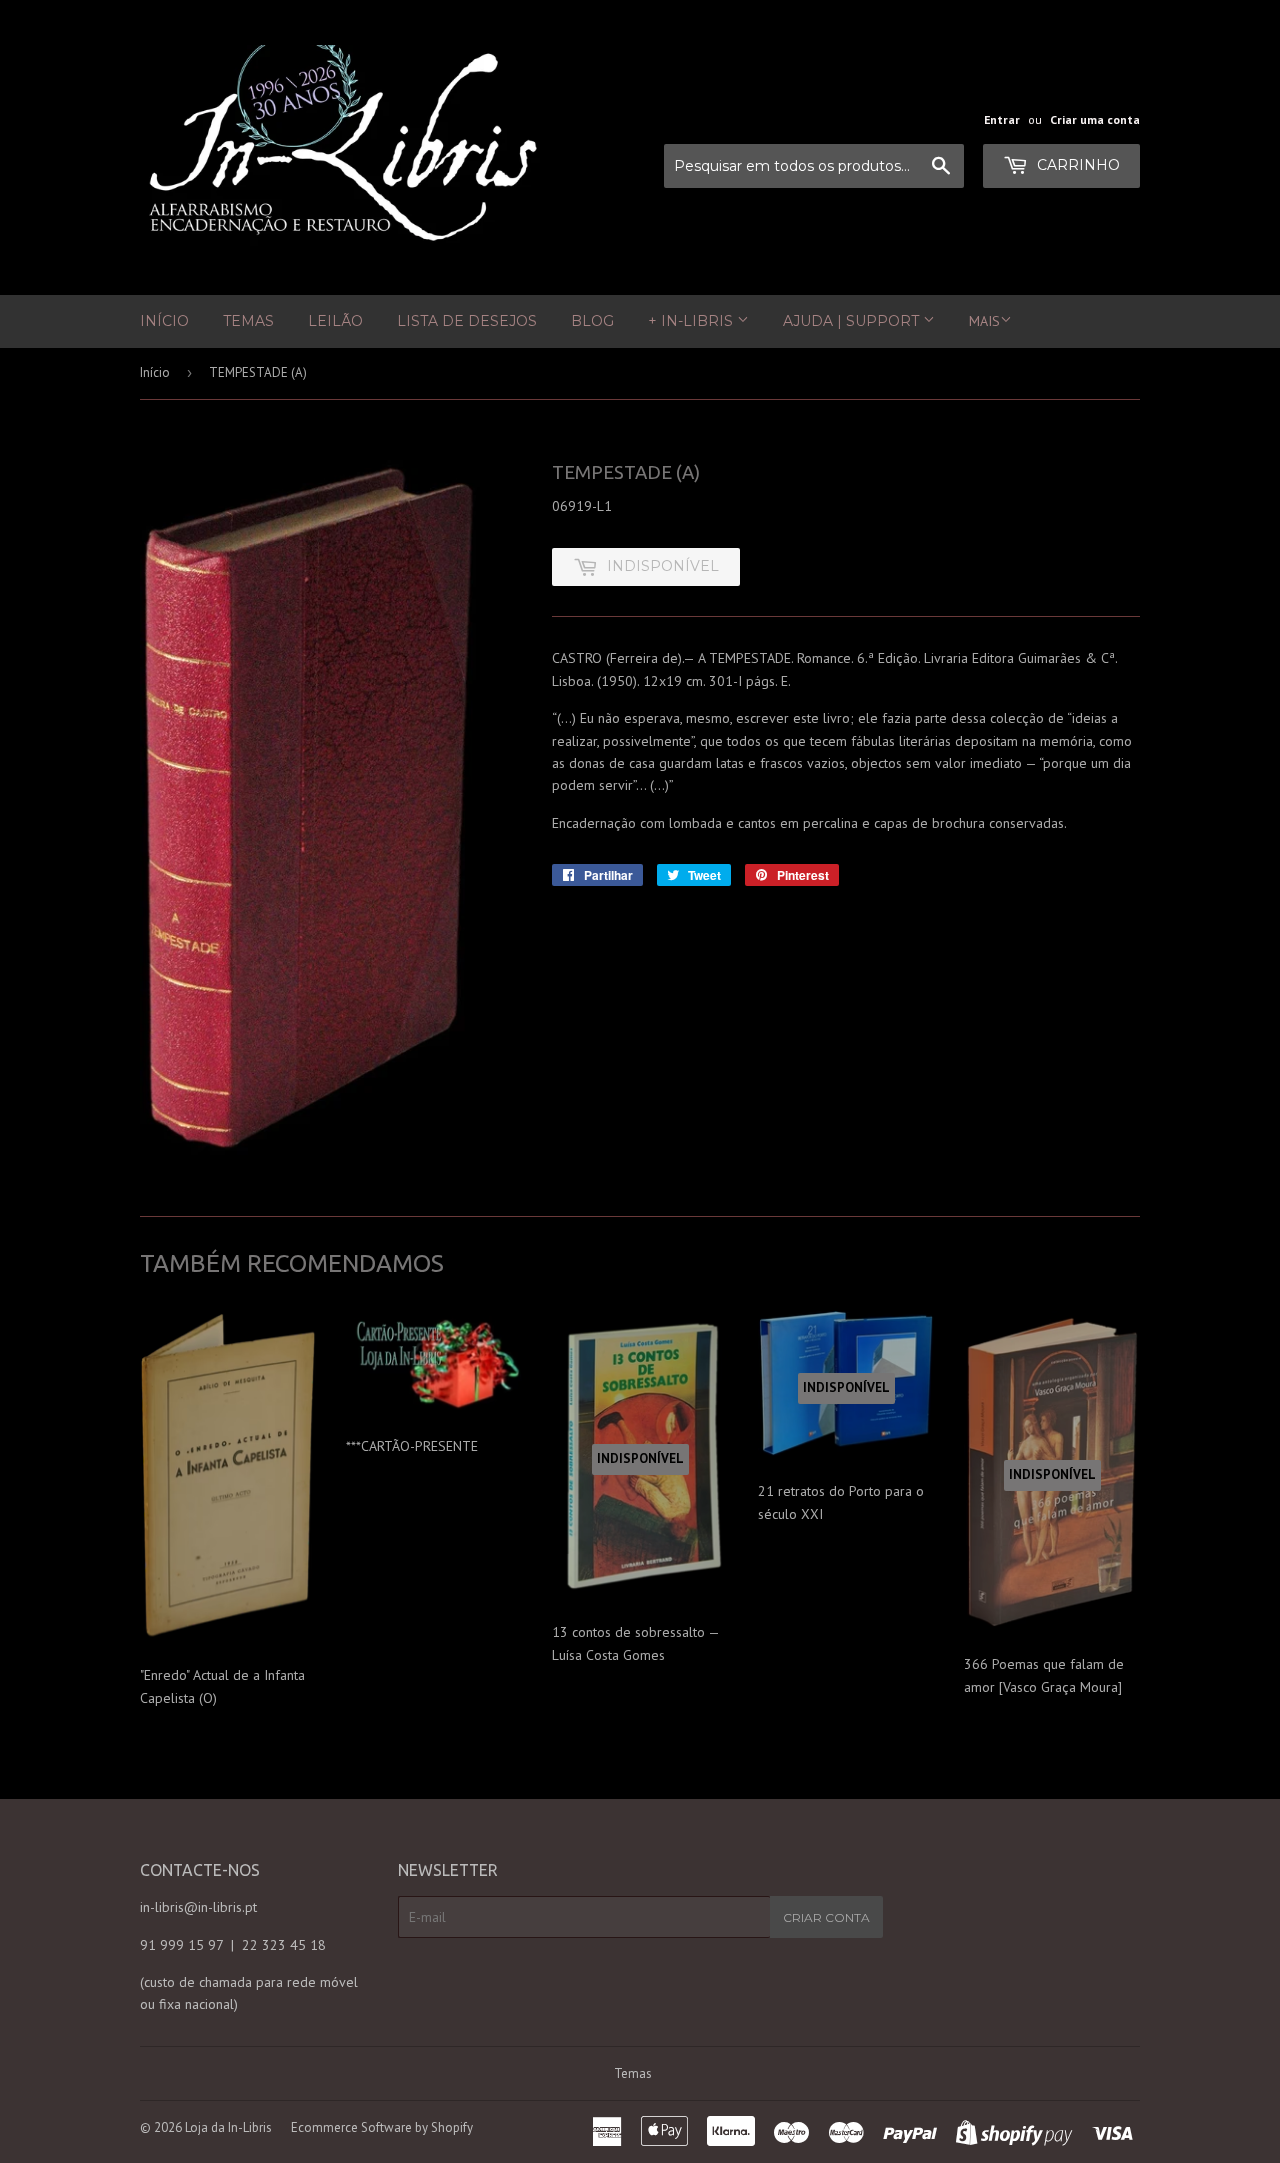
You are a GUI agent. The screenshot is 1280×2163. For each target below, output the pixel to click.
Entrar (1002, 119)
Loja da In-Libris (228, 2127)
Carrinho (1076, 165)
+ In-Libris (692, 321)
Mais (984, 321)
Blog (592, 321)
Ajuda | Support (853, 321)
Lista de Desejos (467, 321)
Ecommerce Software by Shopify (382, 2127)
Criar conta (826, 1917)
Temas (248, 321)
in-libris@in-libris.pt (198, 1907)
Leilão (335, 321)
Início (164, 321)
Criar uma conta (1095, 119)
